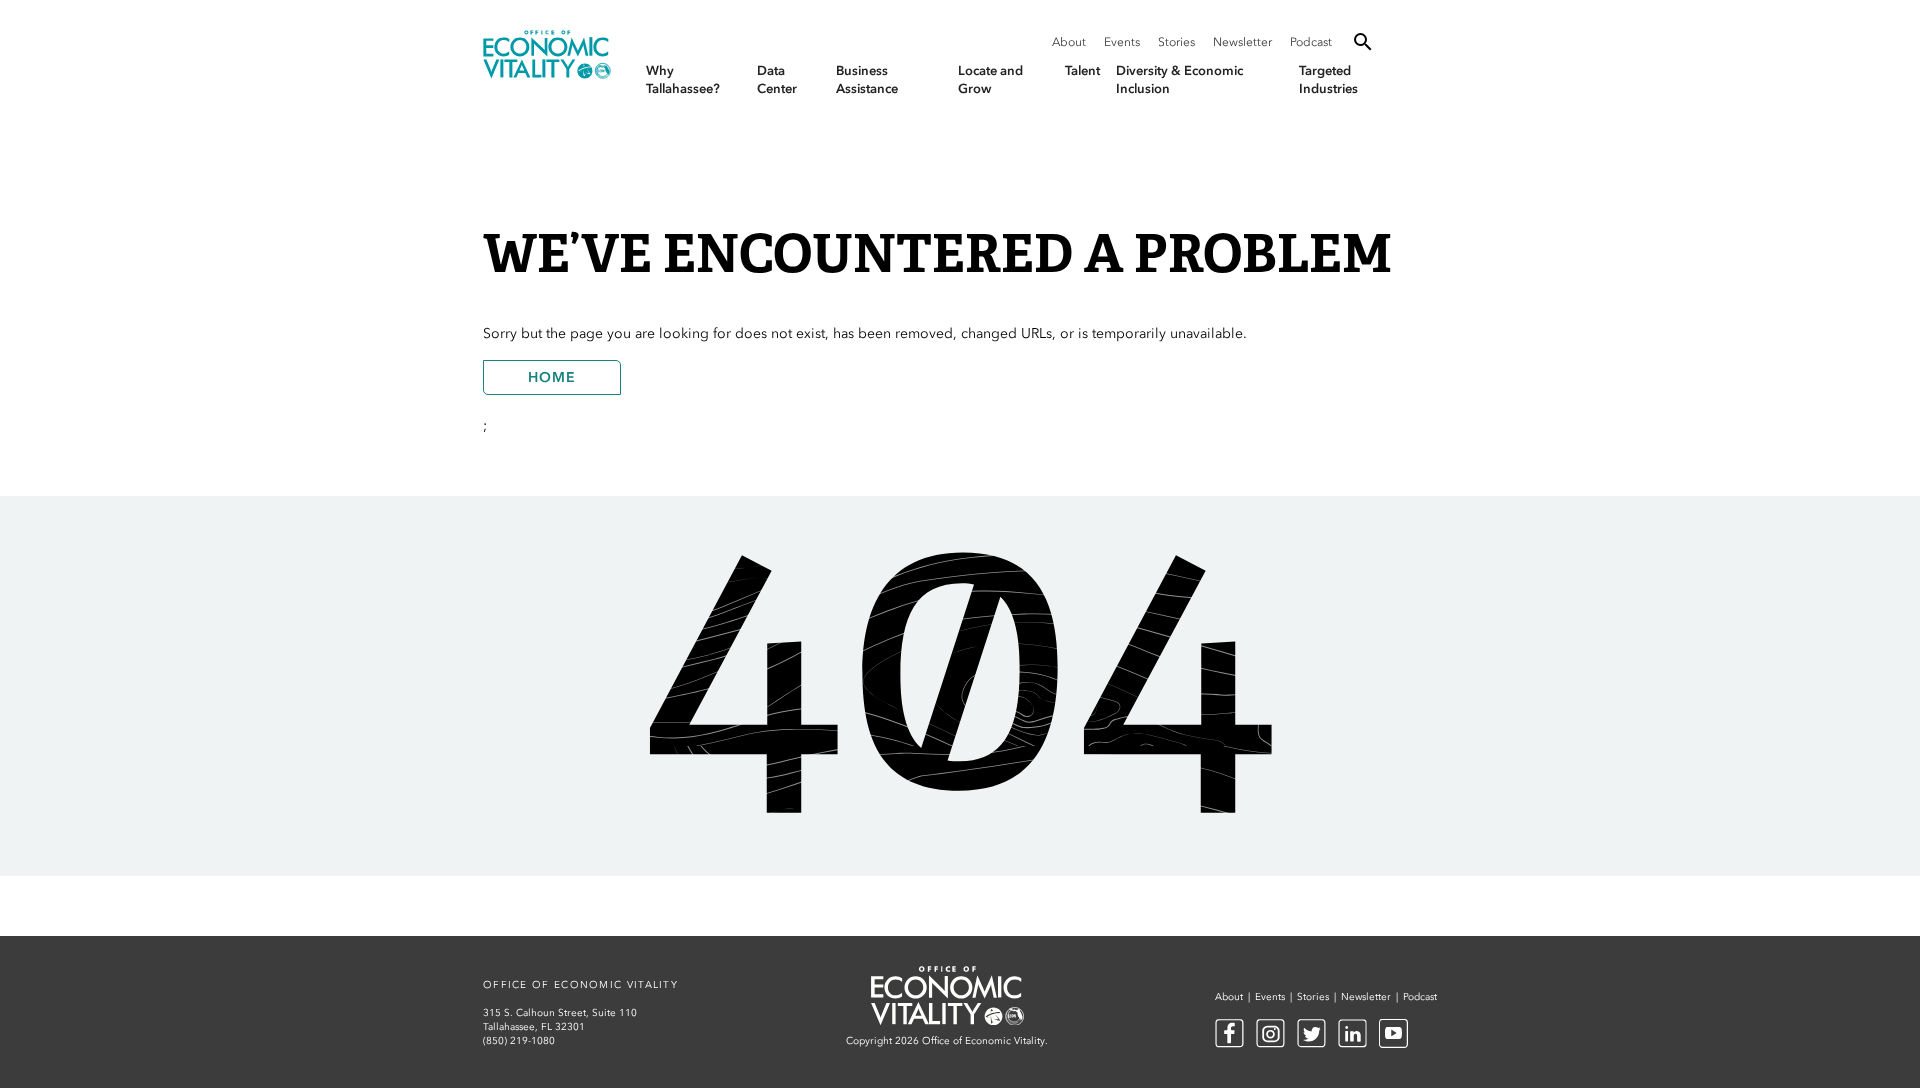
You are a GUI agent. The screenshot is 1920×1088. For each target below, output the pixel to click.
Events (1122, 42)
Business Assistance (867, 79)
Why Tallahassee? (683, 79)
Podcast (1311, 42)
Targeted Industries (1328, 79)
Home (552, 377)
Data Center (777, 79)
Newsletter (1242, 42)
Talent (1082, 70)
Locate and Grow (990, 79)
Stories (1176, 42)
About (1069, 42)
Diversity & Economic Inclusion (1179, 79)
